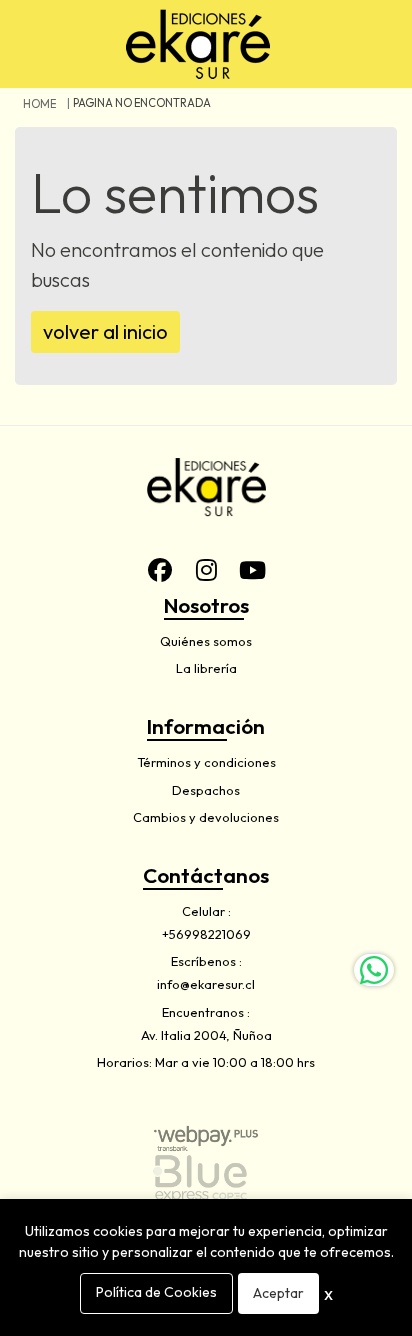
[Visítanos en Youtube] (252, 570)
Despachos (206, 790)
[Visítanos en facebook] (160, 570)
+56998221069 (206, 934)
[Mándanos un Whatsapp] (374, 970)
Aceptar (278, 1293)
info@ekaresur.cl (206, 984)
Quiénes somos (206, 641)
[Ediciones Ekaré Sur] (198, 44)
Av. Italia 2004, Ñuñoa (206, 1035)
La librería (206, 668)
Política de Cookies (156, 1292)
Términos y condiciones (206, 762)
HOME (39, 104)
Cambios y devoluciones (206, 817)
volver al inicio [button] (105, 331)
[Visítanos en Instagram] (206, 570)
